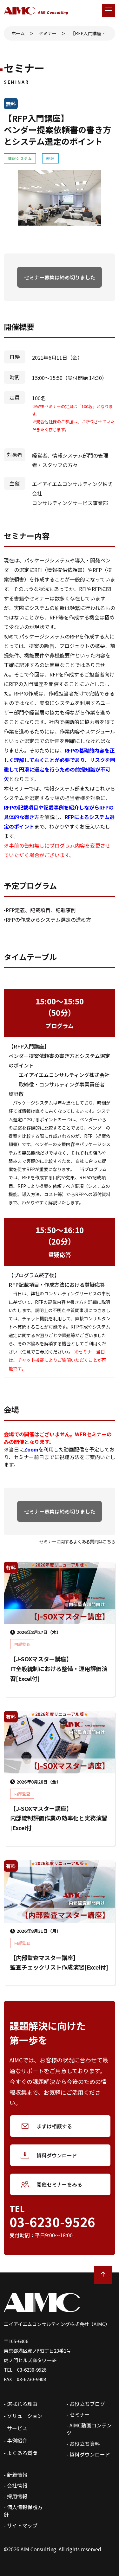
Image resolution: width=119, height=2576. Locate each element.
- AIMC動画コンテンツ (89, 2429)
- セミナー (78, 2414)
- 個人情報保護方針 (23, 2511)
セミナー (48, 33)
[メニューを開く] (109, 10)
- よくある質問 (21, 2453)
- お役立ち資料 (83, 2444)
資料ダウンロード (57, 2155)
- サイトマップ (21, 2525)
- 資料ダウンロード (88, 2454)
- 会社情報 (16, 2485)
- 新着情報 (16, 2475)
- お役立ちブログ (86, 2404)
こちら (109, 1541)
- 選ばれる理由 (21, 2404)
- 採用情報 (16, 2496)
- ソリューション (23, 2416)
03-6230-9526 (52, 2222)
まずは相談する (54, 2126)
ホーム (18, 33)
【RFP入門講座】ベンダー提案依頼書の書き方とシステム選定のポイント (89, 33)
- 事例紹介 (16, 2440)
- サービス (16, 2428)
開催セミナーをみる (59, 2184)
